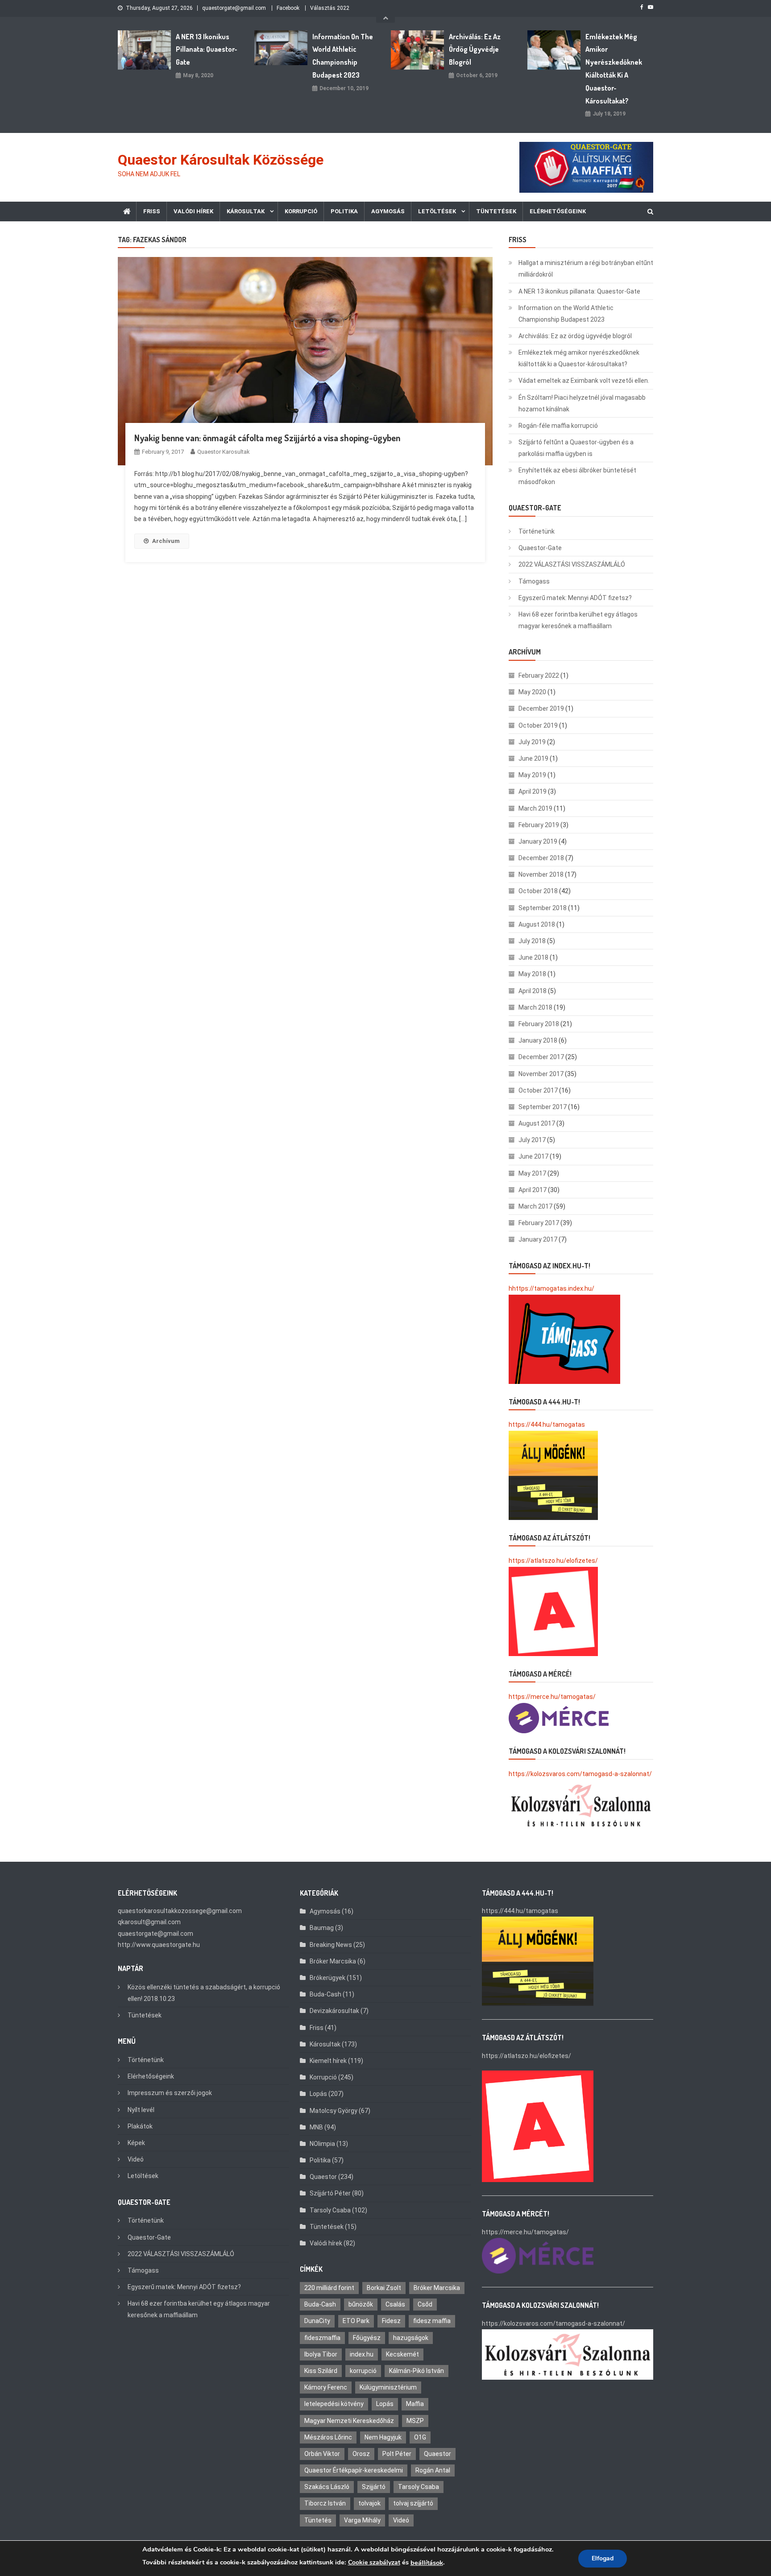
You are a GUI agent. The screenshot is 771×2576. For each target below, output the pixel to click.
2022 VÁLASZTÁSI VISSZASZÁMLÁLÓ (572, 564)
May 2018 (532, 974)
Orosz (361, 2454)
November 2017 (541, 1074)
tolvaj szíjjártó (413, 2503)
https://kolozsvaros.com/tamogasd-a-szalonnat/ (580, 1774)
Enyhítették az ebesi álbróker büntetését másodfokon (577, 476)
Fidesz (391, 2321)
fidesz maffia (432, 2321)
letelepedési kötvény (334, 2404)
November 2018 (541, 874)
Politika (344, 211)
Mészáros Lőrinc (328, 2437)
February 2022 (539, 675)
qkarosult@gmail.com (149, 1922)
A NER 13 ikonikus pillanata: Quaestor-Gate (207, 50)
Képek (136, 2143)
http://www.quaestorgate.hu (159, 1945)
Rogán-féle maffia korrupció (558, 426)
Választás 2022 (330, 8)
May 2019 (532, 775)
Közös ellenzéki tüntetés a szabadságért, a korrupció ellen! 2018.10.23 (204, 1993)
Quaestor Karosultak (224, 452)
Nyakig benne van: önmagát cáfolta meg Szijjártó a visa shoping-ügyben (267, 438)
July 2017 (532, 1140)
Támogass (534, 581)
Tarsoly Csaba (330, 2210)
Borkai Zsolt (384, 2288)
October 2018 (538, 891)
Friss (152, 211)
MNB (316, 2127)
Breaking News (331, 1945)
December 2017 (541, 1057)
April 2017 (533, 1190)
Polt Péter (397, 2454)
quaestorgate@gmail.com (234, 8)
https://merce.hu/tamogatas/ (552, 1697)
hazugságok (411, 2338)
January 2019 (538, 841)
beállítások (427, 2563)
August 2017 (537, 1123)
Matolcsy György (334, 2111)
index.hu (362, 2354)
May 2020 (532, 692)
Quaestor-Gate (540, 548)
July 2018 (532, 941)
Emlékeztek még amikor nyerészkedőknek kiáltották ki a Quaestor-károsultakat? (614, 69)
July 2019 (532, 742)
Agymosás (388, 211)
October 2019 (538, 725)
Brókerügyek (327, 1978)
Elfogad (603, 2558)
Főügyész (367, 2338)
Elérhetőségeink (558, 211)
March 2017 (535, 1206)
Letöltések (437, 211)
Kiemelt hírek (328, 2061)
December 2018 (541, 858)
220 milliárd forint (329, 2288)
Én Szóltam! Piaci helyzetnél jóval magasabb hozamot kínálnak (582, 403)
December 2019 (541, 708)
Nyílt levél (141, 2110)
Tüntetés (318, 2520)
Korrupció (301, 211)
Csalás (395, 2304)
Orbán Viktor (322, 2454)
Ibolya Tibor (321, 2354)
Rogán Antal (433, 2470)
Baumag (322, 1928)
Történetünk (537, 531)
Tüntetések (496, 211)
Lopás (318, 2094)
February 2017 (539, 1223)
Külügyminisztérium (388, 2387)
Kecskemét (402, 2354)
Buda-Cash (325, 1994)
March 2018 (535, 1007)
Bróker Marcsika (333, 1961)
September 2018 (543, 908)
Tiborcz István (325, 2503)
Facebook (288, 8)
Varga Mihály (362, 2520)
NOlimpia (322, 2144)
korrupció (363, 2371)
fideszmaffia (322, 2338)
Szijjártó (374, 2487)
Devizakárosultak (334, 2011)
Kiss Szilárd (321, 2371)
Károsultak (246, 211)
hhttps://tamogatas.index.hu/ (551, 1288)
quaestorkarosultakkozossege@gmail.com (180, 1911)
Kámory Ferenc (326, 2387)
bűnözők (361, 2304)
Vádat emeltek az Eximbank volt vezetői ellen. (584, 381)
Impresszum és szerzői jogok (170, 2093)
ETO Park (356, 2321)
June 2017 (533, 1156)
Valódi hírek (193, 211)
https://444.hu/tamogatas (547, 1425)
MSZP (415, 2421)
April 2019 (533, 791)
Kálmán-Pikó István (417, 2371)
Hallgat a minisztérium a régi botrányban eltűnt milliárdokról (586, 269)
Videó (136, 2159)
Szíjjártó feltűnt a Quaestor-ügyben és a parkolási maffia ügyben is (576, 448)
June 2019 (533, 758)
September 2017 (543, 1107)
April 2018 (533, 991)
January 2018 (538, 1040)
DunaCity (317, 2321)
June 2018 (533, 957)
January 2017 (538, 1239)
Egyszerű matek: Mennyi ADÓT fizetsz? (575, 598)
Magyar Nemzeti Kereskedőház (349, 2421)
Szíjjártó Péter (330, 2193)
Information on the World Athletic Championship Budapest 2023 (343, 56)
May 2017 (532, 1173)
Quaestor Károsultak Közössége (221, 160)
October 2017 (538, 1090)
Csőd (425, 2304)
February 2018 (539, 1024)
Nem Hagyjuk (383, 2437)
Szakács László (327, 2487)
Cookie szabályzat (374, 2562)
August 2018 (537, 924)
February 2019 (539, 825)
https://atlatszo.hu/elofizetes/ (553, 1561)
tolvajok (369, 2503)
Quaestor (323, 2177)
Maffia (415, 2404)
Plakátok (140, 2126)
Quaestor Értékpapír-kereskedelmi (354, 2470)
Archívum (166, 541)
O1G (420, 2437)
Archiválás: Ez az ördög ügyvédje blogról (475, 50)
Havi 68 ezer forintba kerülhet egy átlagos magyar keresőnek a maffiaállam (578, 620)
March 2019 (535, 808)
